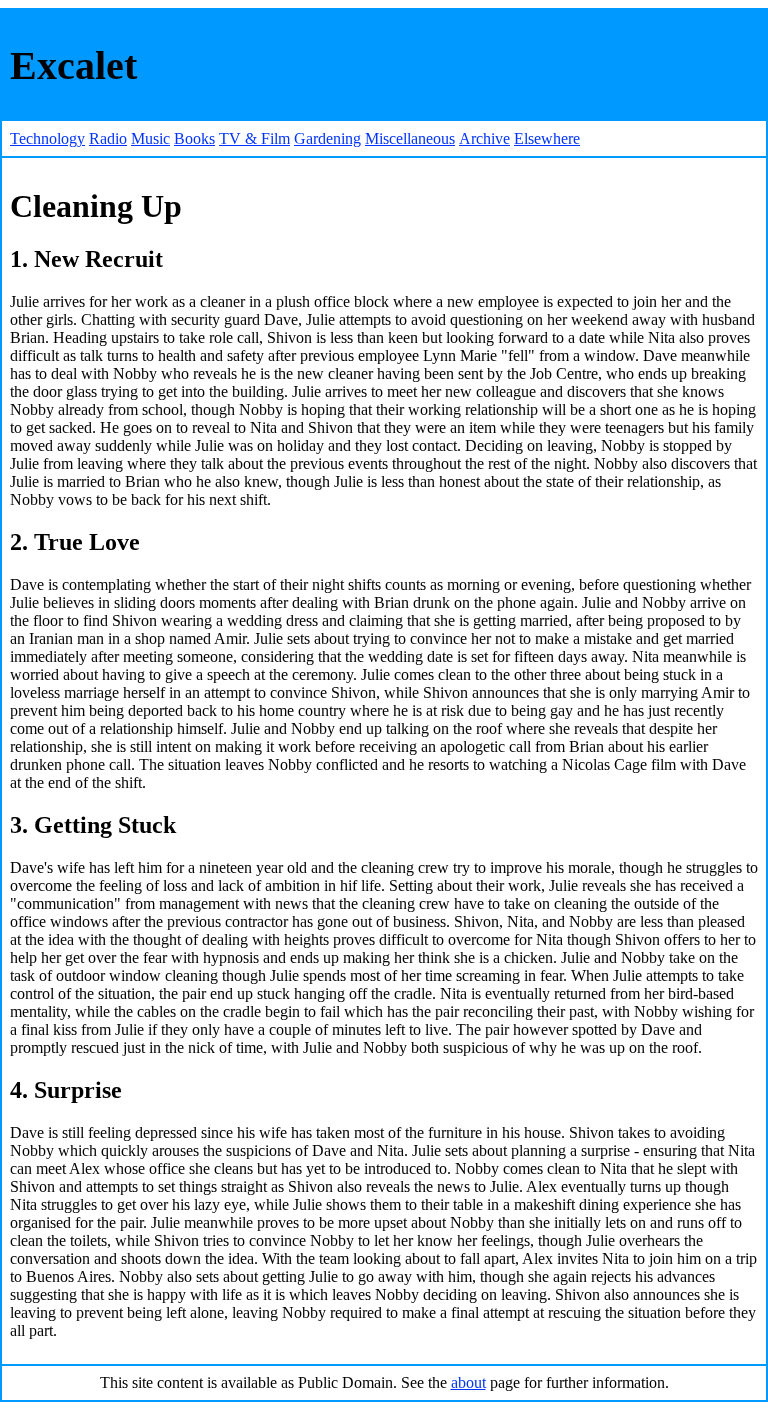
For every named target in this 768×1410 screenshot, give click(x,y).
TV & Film (254, 138)
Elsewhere (547, 138)
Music (150, 138)
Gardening (327, 138)
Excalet (73, 65)
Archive (484, 138)
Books (194, 138)
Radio (108, 138)
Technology (47, 138)
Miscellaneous (410, 138)
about (468, 1382)
